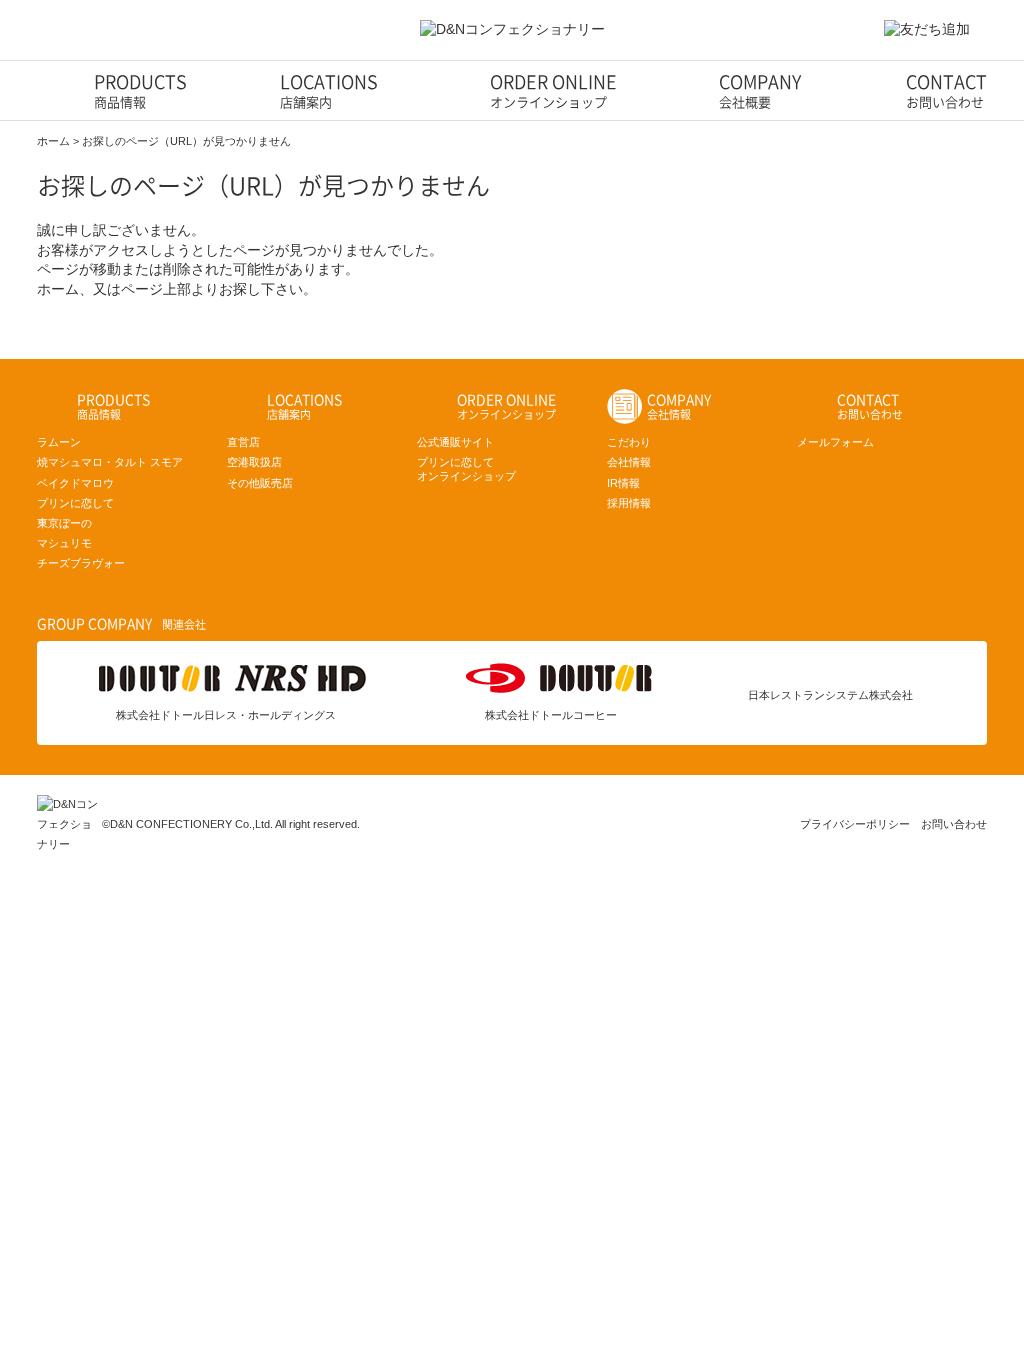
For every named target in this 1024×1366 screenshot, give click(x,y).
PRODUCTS (140, 91)
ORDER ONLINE (553, 91)
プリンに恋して (75, 503)
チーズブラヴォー (81, 563)
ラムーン (59, 442)
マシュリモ (64, 543)
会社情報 (629, 462)
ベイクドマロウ (75, 483)
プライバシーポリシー (855, 824)
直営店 (243, 442)
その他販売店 (260, 483)
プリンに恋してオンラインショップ (466, 468)
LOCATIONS (329, 91)
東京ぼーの (64, 523)
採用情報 (629, 503)
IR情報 (623, 483)
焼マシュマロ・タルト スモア (110, 462)
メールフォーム (835, 442)
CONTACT (946, 91)
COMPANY (760, 91)
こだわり (629, 442)
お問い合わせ (954, 824)
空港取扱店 (254, 462)
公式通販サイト (455, 442)
